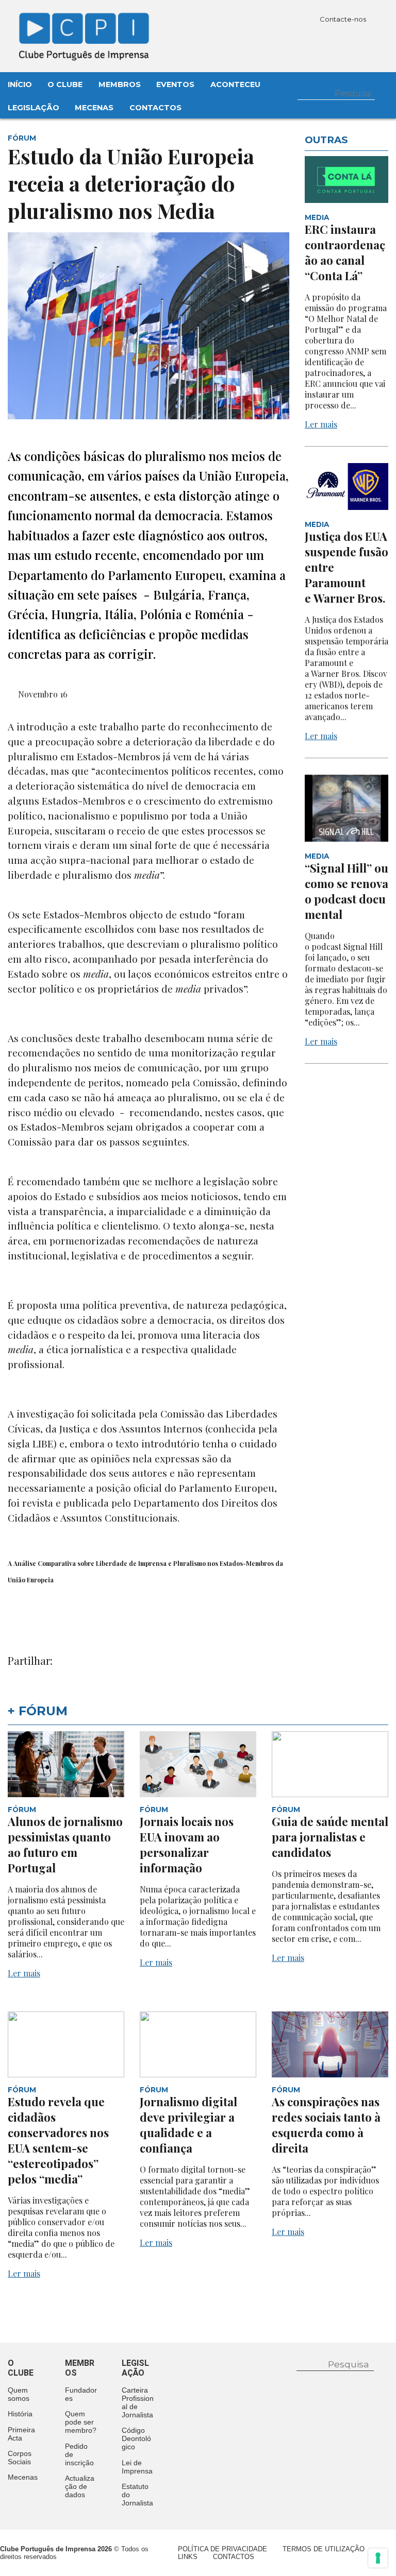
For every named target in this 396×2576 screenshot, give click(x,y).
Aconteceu (235, 84)
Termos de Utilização (324, 2549)
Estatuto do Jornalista (137, 2495)
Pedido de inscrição (79, 2454)
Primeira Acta (21, 2434)
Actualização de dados (80, 2486)
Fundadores (81, 2394)
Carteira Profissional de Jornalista (138, 2402)
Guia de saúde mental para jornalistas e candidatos (330, 1837)
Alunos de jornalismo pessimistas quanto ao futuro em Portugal (65, 1845)
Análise (25, 1563)
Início (20, 84)
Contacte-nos (344, 19)
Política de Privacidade (222, 2549)
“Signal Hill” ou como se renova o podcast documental (346, 891)
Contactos (155, 108)
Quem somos (19, 2394)
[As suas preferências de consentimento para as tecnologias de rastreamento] (378, 2558)
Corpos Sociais (20, 2458)
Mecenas (94, 108)
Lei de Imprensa (137, 2467)
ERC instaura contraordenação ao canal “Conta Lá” (345, 252)
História (20, 2414)
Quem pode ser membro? (81, 2422)
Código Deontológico (136, 2438)
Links (188, 2557)
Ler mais (321, 424)
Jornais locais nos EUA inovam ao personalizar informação (187, 1845)
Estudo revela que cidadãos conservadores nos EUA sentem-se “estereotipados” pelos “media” (58, 2140)
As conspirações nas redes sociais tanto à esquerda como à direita (326, 2125)
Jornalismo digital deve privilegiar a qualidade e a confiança (188, 2125)
